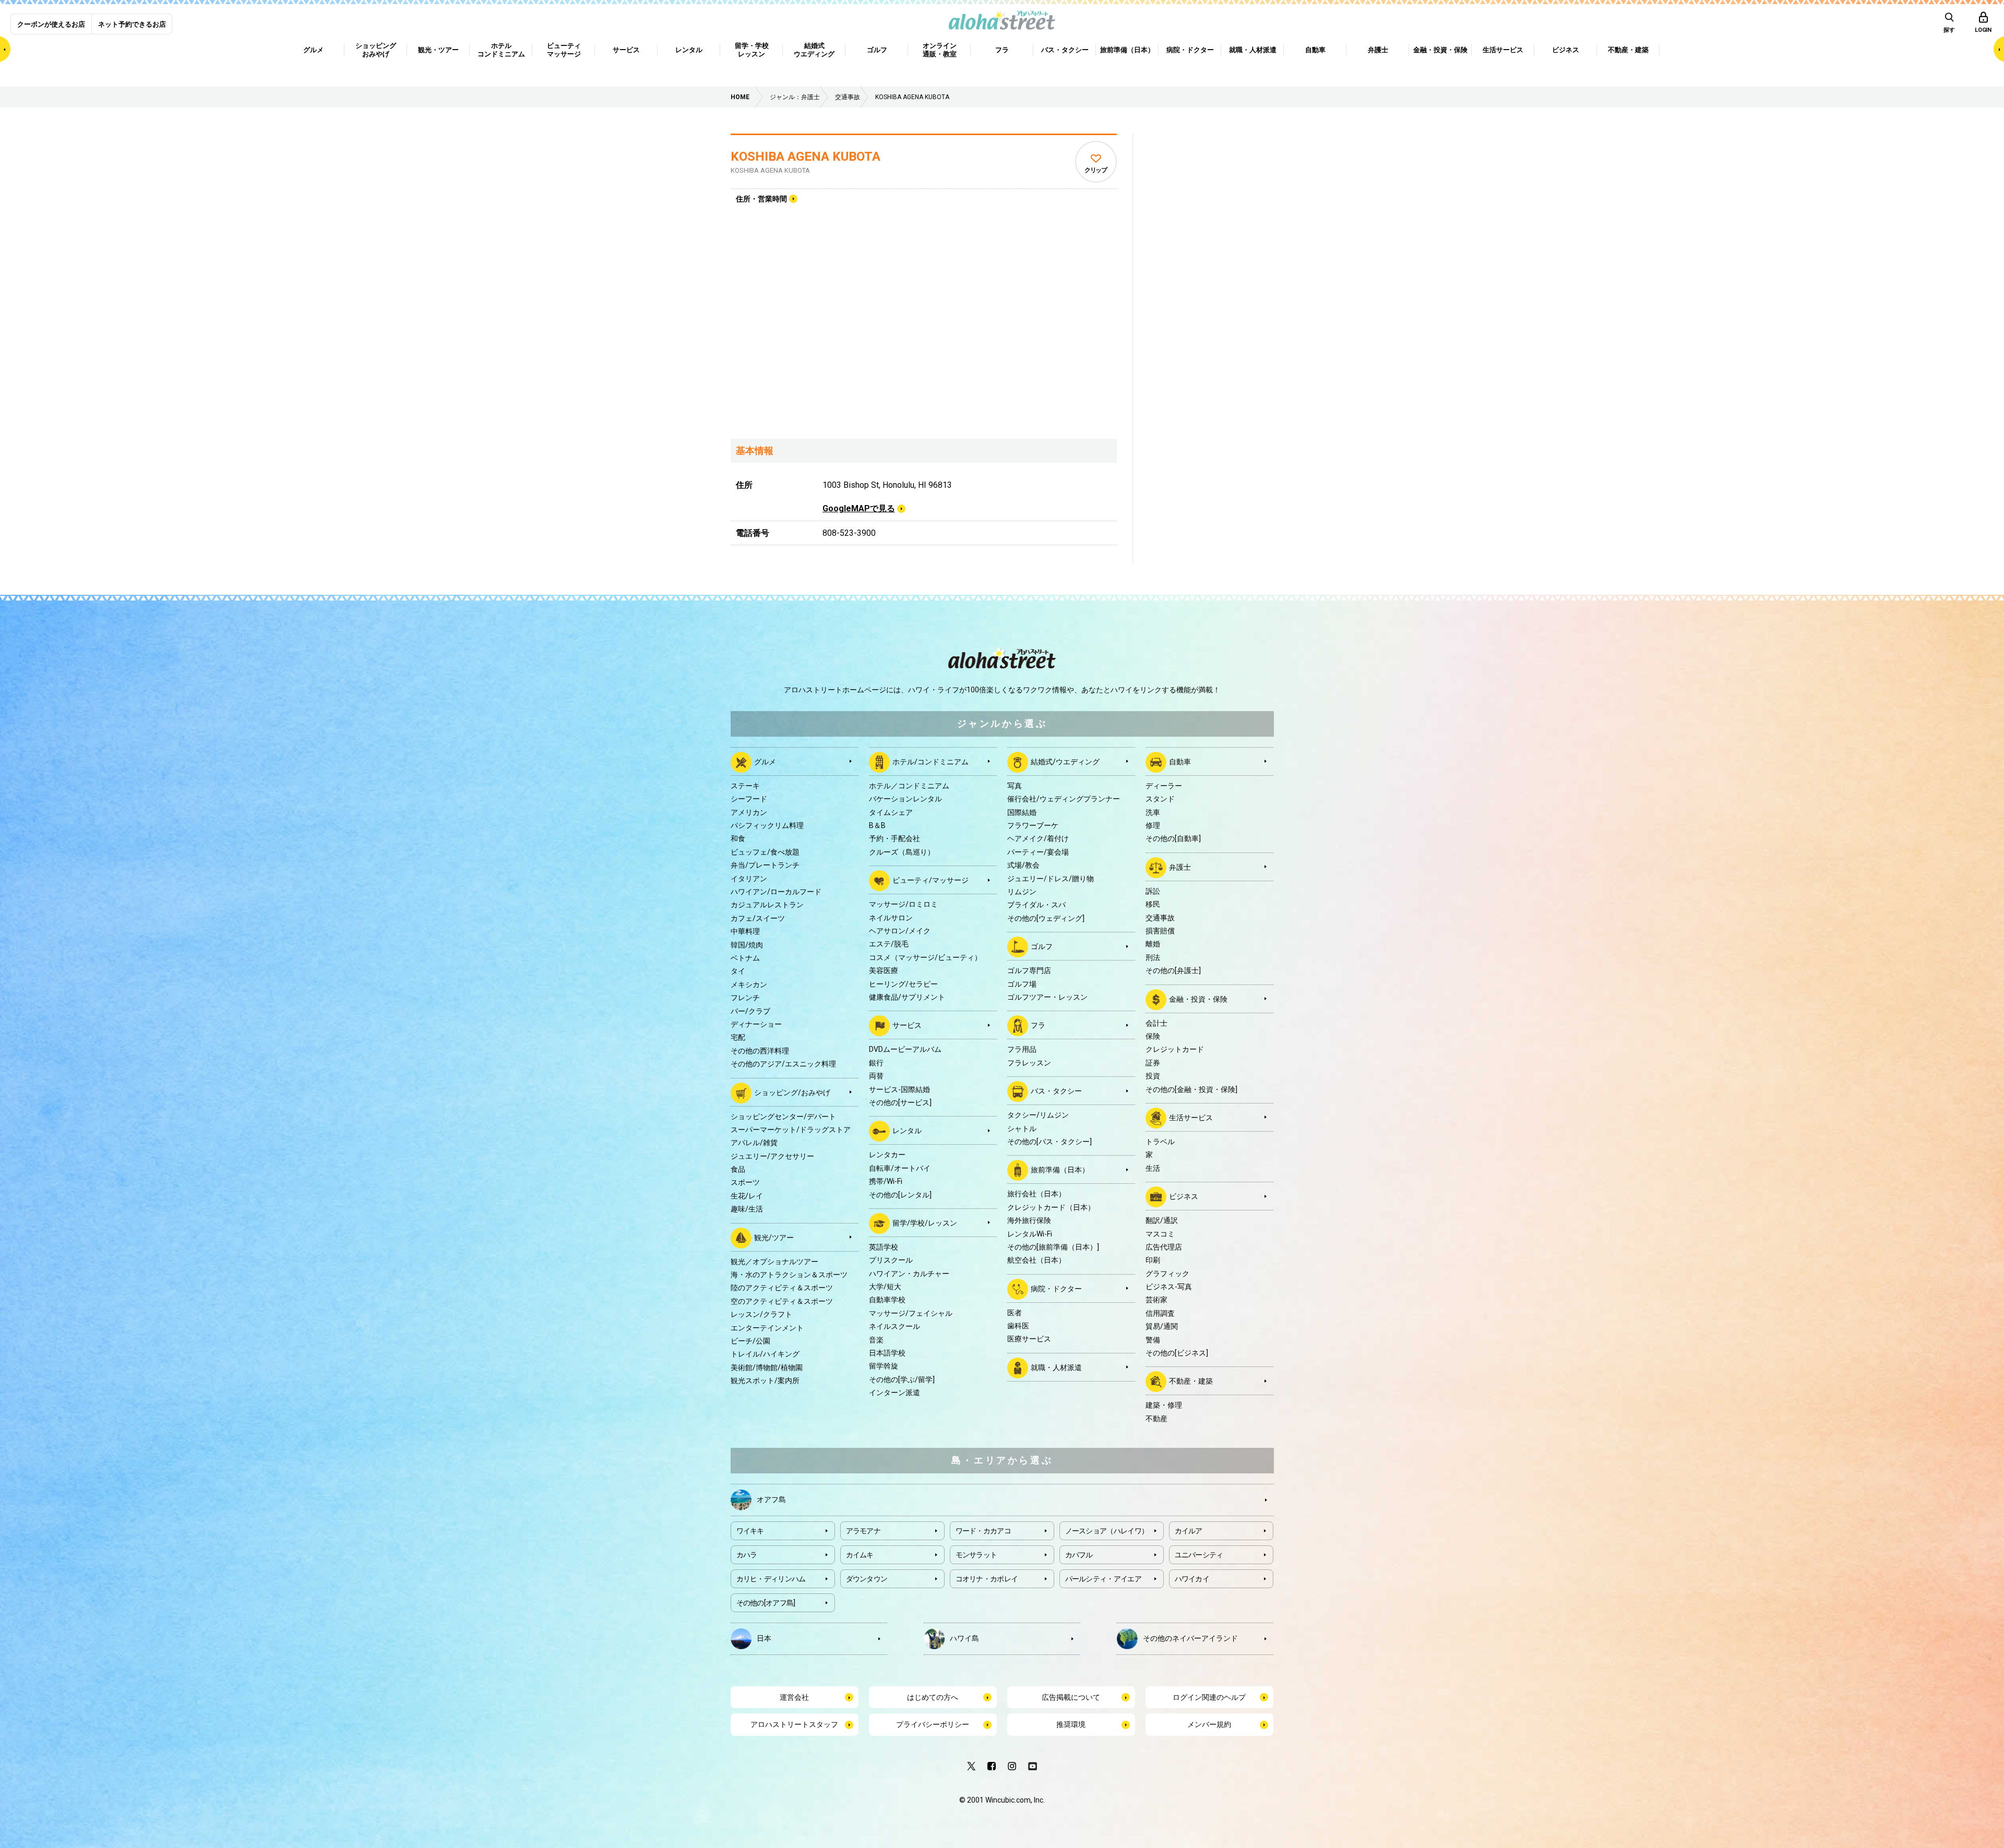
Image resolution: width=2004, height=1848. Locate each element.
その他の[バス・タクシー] (1049, 1142)
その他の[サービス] (900, 1102)
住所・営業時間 (761, 199)
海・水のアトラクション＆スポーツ (789, 1275)
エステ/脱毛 (889, 944)
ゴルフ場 (1022, 984)
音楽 (876, 1340)
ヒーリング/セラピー (903, 984)
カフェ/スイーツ (758, 918)
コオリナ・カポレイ (987, 1579)
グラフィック (1167, 1274)
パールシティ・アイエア (1103, 1579)
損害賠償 (1160, 931)
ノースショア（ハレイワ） (1107, 1531)
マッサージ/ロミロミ (903, 904)
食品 (738, 1169)
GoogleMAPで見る (859, 508)
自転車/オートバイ (900, 1168)
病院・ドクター (1056, 1288)
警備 (1153, 1340)
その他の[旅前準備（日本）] (1053, 1247)
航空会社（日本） (1036, 1260)
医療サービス (1029, 1339)
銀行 (876, 1063)
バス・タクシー (1056, 1091)
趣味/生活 (747, 1209)
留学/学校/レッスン (925, 1223)
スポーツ (745, 1182)
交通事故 (1160, 918)
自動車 (1180, 762)
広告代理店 (1164, 1247)
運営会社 (794, 1697)
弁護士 (1180, 867)
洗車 (1153, 812)
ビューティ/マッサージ (931, 880)
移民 (1153, 904)
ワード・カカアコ (983, 1531)
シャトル (1022, 1129)
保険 (1153, 1036)
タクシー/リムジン (1038, 1115)
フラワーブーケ (1033, 825)
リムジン (1022, 892)
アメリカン (749, 812)
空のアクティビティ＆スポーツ (782, 1301)
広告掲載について (1071, 1697)
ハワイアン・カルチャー (909, 1274)
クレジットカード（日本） (1051, 1207)
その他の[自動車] (1173, 838)
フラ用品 (1022, 1049)
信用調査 (1160, 1313)
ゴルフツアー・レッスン (1047, 997)
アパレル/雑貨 (754, 1143)
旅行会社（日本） (1036, 1194)
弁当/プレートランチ (765, 865)
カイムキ (860, 1555)
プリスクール (891, 1260)
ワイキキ (750, 1531)
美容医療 (884, 970)
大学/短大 (885, 1287)
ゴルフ (1042, 946)
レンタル (907, 1131)
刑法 (1153, 957)
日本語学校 (887, 1353)
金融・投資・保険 (1198, 999)
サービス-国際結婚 (899, 1089)
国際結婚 (1022, 812)
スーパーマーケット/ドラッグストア (791, 1130)
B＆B (877, 825)
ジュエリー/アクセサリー (772, 1156)
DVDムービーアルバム (905, 1049)
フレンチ (745, 998)
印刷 (1153, 1260)
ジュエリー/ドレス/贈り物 (1051, 879)
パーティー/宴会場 (1038, 852)
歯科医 (1018, 1326)
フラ (1038, 1025)
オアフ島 (771, 1499)
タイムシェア (891, 812)
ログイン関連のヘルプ (1209, 1697)
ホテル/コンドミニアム (931, 762)
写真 (1015, 786)
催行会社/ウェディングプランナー (1064, 799)
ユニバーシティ (1199, 1555)
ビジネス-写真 (1169, 1287)
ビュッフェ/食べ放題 (765, 852)
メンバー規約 (1209, 1724)
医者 (1015, 1313)
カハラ (747, 1555)
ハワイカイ (1192, 1579)
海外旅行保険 (1029, 1220)
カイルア (1189, 1531)
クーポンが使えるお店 (51, 24)
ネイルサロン (891, 918)
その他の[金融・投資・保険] (1191, 1089)
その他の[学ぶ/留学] (902, 1379)
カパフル (1079, 1555)
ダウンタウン (867, 1579)
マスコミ (1160, 1234)
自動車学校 (887, 1300)
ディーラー (1164, 786)
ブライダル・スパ (1036, 905)
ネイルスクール (894, 1326)
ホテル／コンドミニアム (909, 786)
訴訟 (1153, 891)
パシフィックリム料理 (767, 825)
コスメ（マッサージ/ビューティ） (925, 957)
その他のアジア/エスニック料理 (783, 1064)
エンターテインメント (767, 1328)
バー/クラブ (750, 1011)
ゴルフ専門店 (1029, 970)
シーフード (749, 799)
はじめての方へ (933, 1697)
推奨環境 (1071, 1724)
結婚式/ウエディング (1065, 762)
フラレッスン (1029, 1063)
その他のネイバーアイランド (1190, 1638)
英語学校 (884, 1247)
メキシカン (749, 985)
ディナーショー (756, 1024)
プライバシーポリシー (933, 1724)
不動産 (1156, 1419)
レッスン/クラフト (761, 1314)
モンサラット (976, 1555)
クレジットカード (1175, 1049)
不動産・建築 (1191, 1381)
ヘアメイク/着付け (1038, 838)
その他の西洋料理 (760, 1051)
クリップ (1096, 170)
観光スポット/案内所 (765, 1381)
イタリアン (749, 879)
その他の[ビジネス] (1177, 1353)
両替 (876, 1076)
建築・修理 (1164, 1405)
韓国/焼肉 (747, 945)
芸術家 (1156, 1300)
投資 (1153, 1076)
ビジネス (1184, 1196)
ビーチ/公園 (750, 1341)
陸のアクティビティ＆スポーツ (782, 1288)
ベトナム (745, 958)
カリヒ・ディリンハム (771, 1579)
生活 (1153, 1168)
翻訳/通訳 (1162, 1220)
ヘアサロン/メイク (900, 931)
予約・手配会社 (894, 838)
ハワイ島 (964, 1638)
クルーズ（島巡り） (902, 852)
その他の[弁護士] (1173, 970)
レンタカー (887, 1155)
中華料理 (745, 931)
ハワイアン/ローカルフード (776, 892)
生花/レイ (747, 1196)
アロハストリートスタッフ (794, 1724)
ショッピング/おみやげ (792, 1092)
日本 (764, 1638)
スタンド (1160, 799)
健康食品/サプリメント (907, 997)
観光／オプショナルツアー (774, 1262)
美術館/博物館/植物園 (767, 1367)
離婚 (1153, 944)
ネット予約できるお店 (132, 24)
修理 (1153, 825)
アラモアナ (863, 1531)
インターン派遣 (894, 1393)
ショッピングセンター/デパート (783, 1117)
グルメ (765, 762)
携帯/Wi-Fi (886, 1181)
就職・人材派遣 (1056, 1367)
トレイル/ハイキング (765, 1354)
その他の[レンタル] (900, 1195)
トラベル (1160, 1142)
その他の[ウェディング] (1046, 918)
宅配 (738, 1037)
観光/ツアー (774, 1237)
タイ (738, 971)
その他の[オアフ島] (766, 1603)
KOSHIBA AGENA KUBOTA (806, 157)
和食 (738, 838)
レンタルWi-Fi (1030, 1234)
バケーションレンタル (905, 799)
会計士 (1156, 1023)
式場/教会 (1023, 865)
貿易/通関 (1162, 1326)
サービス (907, 1025)
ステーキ (745, 786)
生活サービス (1191, 1118)
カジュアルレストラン (767, 905)
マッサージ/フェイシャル (911, 1313)
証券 (1153, 1063)
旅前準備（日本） (1060, 1170)
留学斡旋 (884, 1366)
